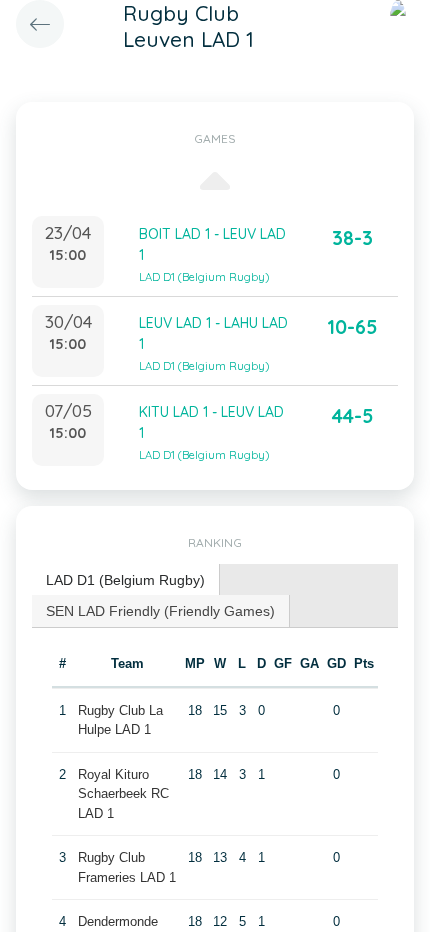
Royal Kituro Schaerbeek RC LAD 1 (123, 794)
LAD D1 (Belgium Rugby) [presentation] (125, 580)
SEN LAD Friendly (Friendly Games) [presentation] (160, 611)
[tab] (126, 580)
